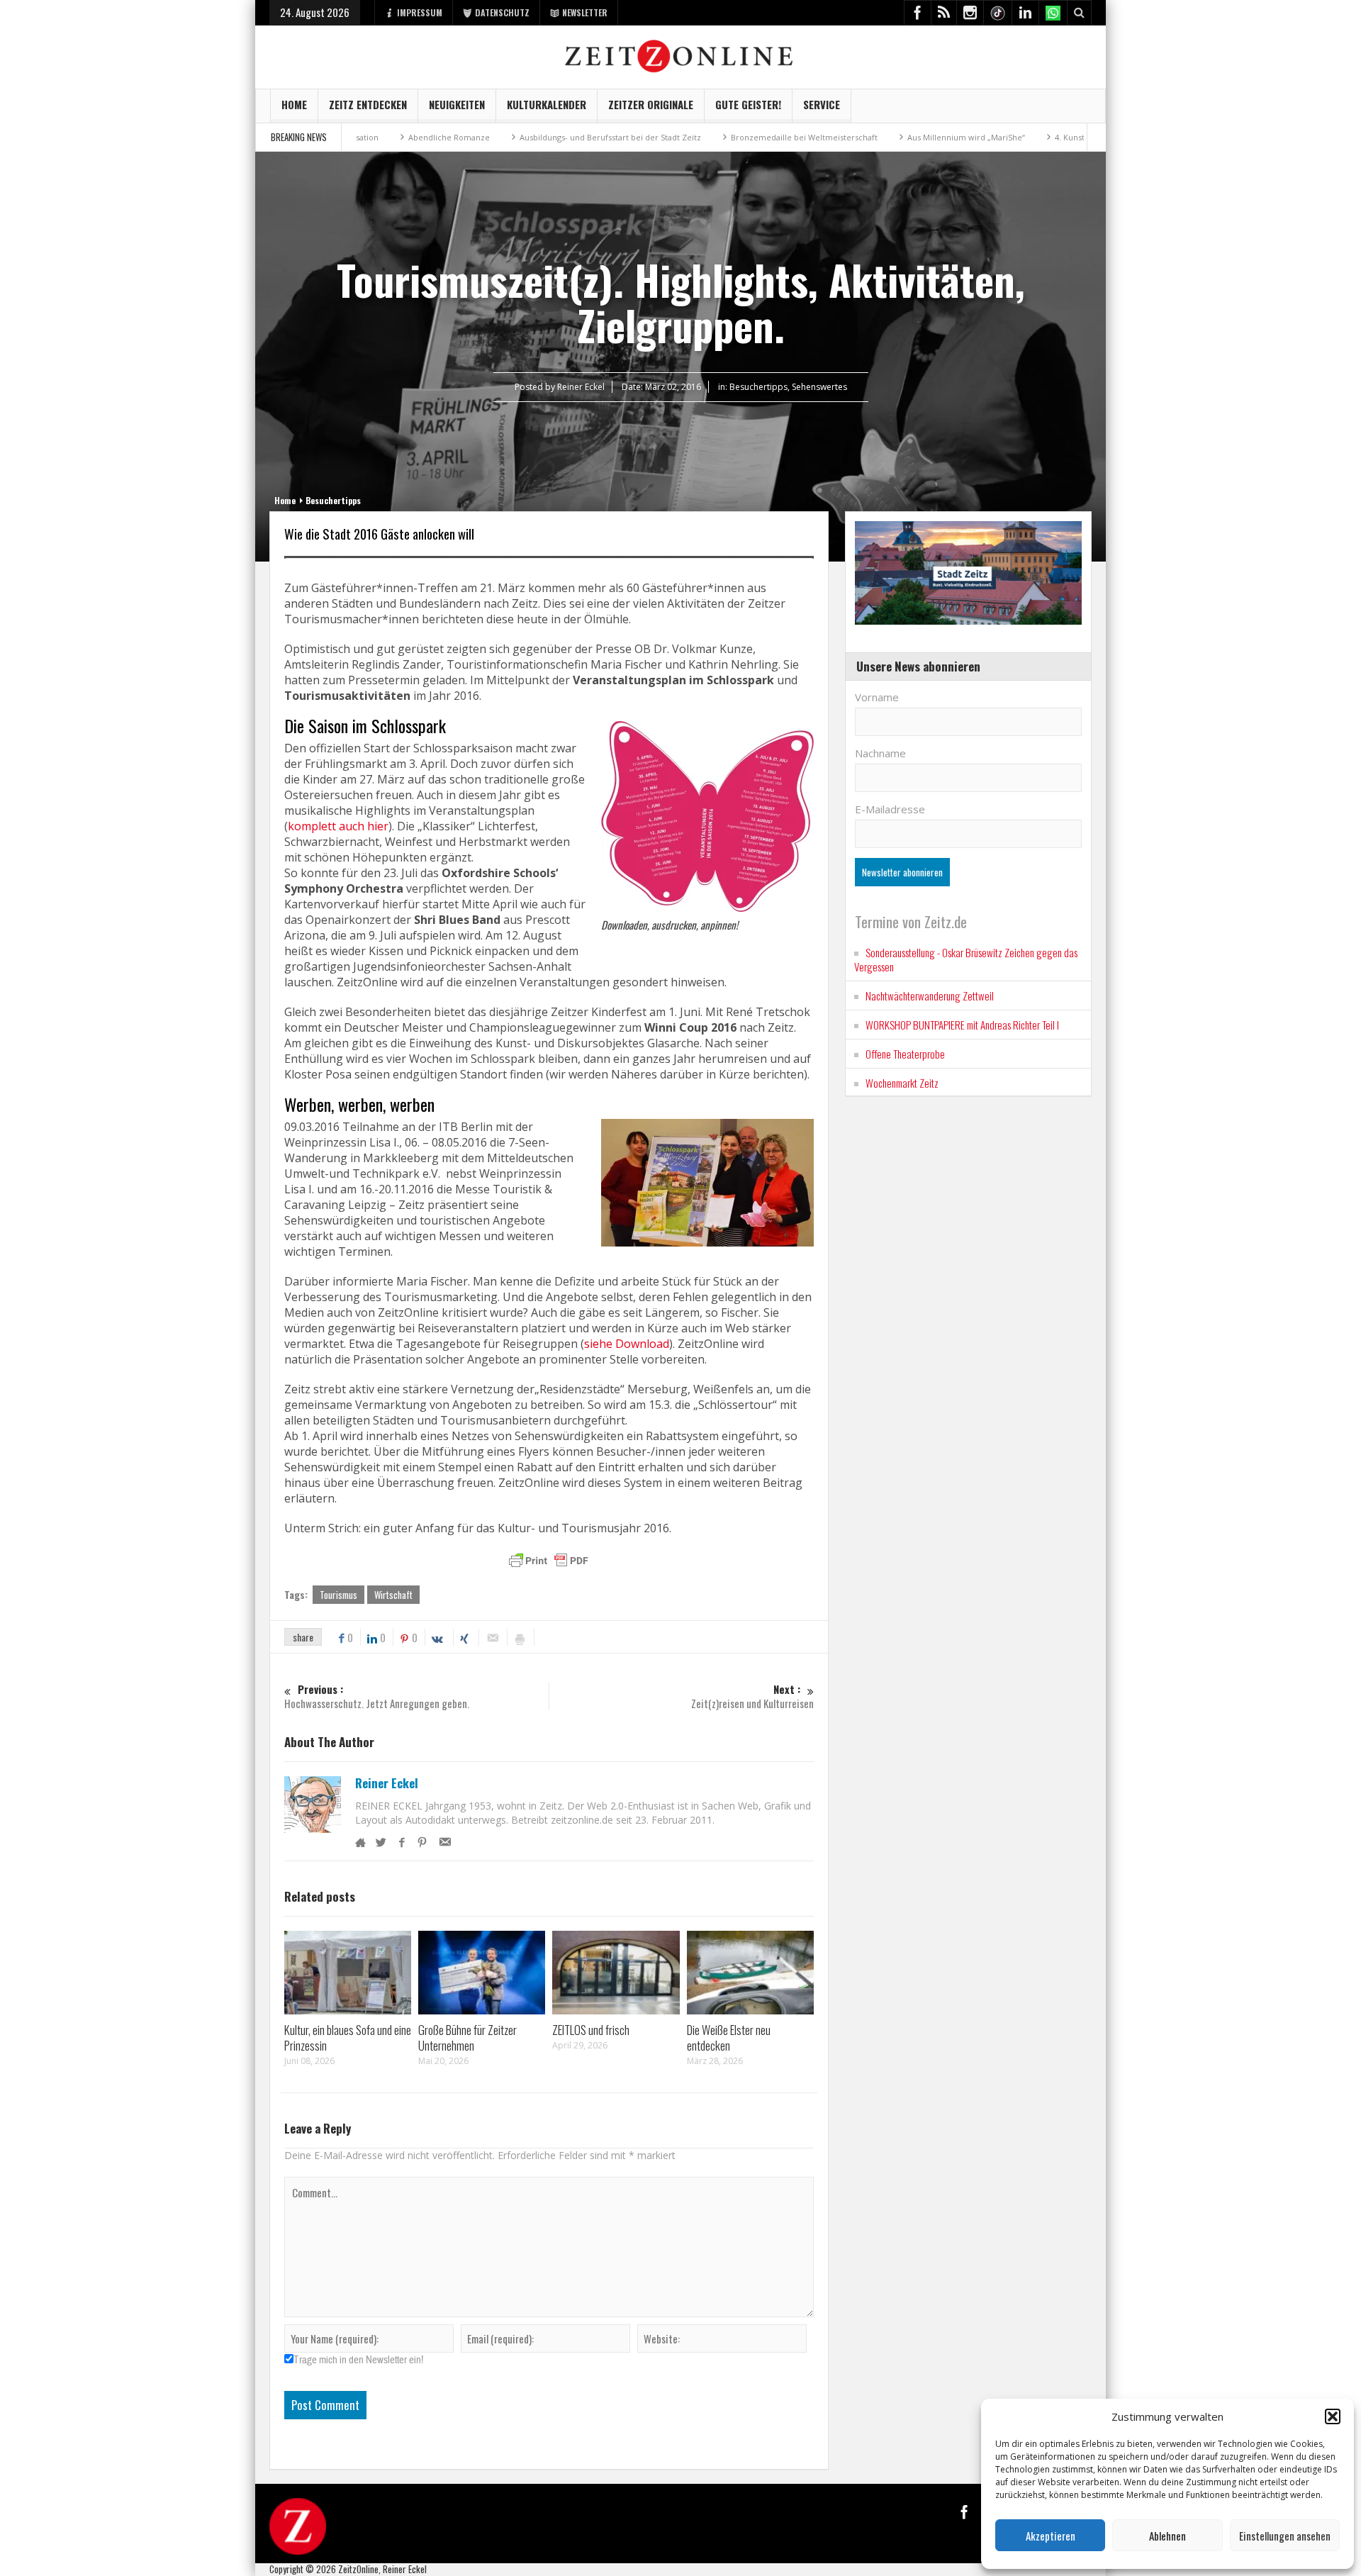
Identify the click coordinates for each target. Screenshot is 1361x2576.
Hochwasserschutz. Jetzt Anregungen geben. (377, 1696)
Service (822, 104)
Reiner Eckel (387, 1783)
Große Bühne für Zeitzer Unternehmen (467, 2037)
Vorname (877, 697)
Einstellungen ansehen (1285, 2536)
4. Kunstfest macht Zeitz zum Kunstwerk (1042, 137)
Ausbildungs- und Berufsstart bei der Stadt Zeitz (521, 137)
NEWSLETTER (585, 12)
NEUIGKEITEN (457, 104)
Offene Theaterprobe (905, 1054)
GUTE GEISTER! (748, 104)
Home (294, 104)
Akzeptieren (1051, 2536)
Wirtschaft (393, 1595)
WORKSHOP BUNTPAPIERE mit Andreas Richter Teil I (962, 1025)
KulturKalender (547, 104)
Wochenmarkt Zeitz (902, 1083)
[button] (1333, 2416)
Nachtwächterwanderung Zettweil (930, 996)
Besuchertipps (758, 387)
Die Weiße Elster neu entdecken (729, 2037)
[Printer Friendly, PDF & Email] (549, 1561)
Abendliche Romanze (360, 137)
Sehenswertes (819, 387)
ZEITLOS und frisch (591, 2030)
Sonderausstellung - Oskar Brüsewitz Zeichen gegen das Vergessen (966, 959)
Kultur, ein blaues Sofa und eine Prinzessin (348, 2037)
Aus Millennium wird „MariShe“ (877, 137)
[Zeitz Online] (681, 55)
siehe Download (627, 1344)
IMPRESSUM (420, 12)
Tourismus (338, 1595)
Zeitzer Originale (651, 104)
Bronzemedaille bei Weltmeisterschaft (715, 137)
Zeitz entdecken (368, 104)
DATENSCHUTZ (502, 12)
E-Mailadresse (890, 809)
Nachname (880, 753)
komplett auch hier (338, 826)
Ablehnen (1167, 2536)
